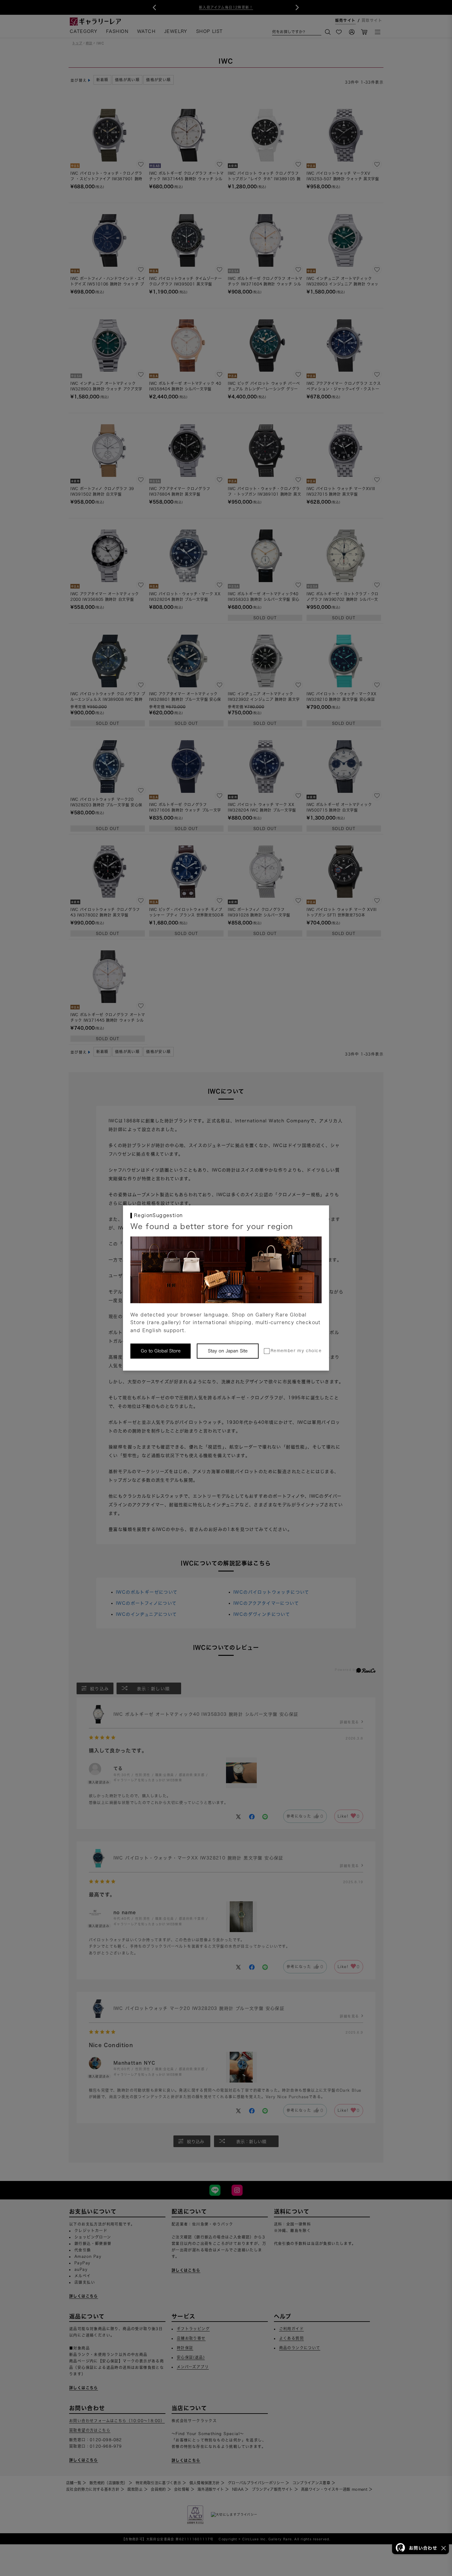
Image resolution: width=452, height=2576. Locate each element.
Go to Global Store (161, 1351)
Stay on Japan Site (228, 1351)
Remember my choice (296, 1351)
